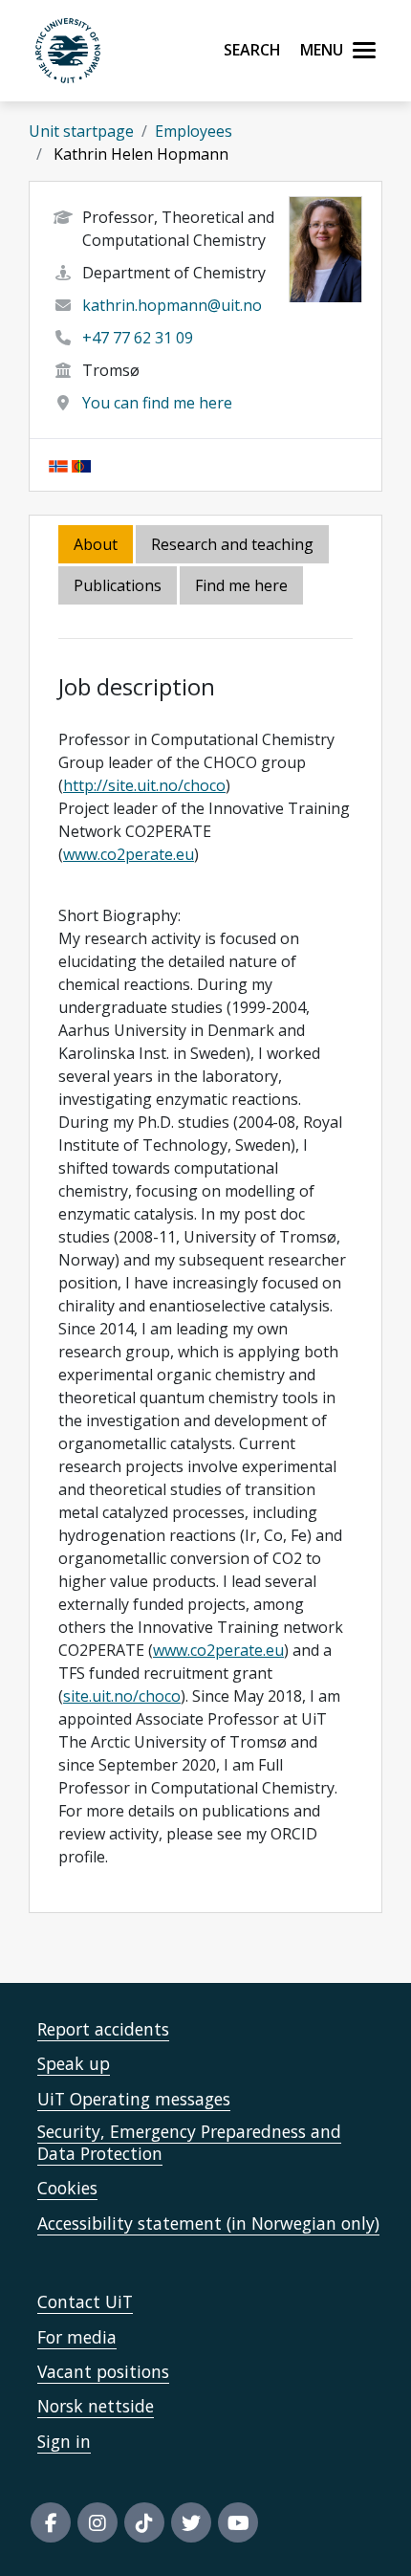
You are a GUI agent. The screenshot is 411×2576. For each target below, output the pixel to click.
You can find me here (157, 403)
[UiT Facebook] (51, 2522)
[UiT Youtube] (238, 2522)
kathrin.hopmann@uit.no (172, 305)
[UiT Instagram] (97, 2522)
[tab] (119, 587)
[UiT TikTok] (144, 2522)
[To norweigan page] (58, 465)
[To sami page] (81, 465)
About (96, 544)
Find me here (241, 585)
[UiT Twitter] (191, 2522)
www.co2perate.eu (129, 854)
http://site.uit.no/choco (144, 785)
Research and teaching (232, 544)
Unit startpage (81, 131)
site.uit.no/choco (122, 1696)
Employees (194, 131)
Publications (118, 585)
